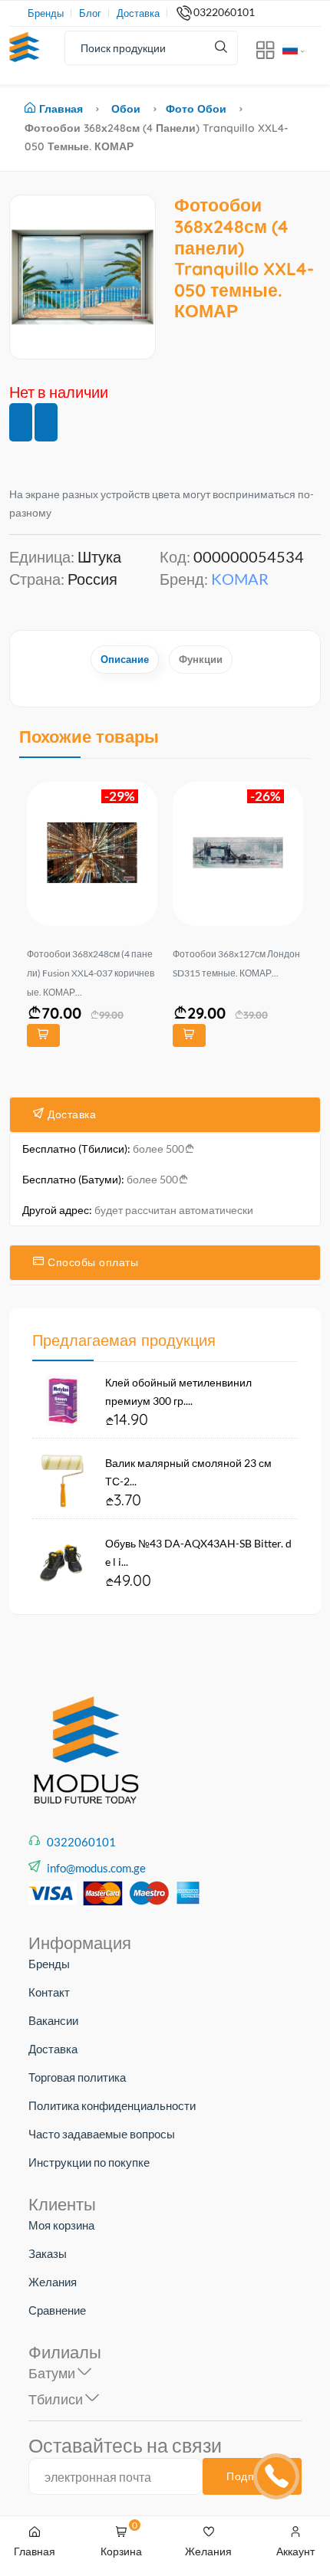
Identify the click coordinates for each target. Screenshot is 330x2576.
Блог (90, 13)
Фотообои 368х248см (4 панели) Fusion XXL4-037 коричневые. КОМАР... (91, 973)
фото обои (196, 109)
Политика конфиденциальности (112, 2105)
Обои (126, 109)
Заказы (48, 2253)
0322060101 (224, 12)
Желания (53, 2282)
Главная (61, 109)
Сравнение (57, 2310)
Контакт (49, 1992)
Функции (201, 659)
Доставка (138, 13)
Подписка (252, 2476)
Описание (125, 659)
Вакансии (53, 2020)
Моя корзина (61, 2225)
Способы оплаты (92, 1262)
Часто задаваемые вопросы (102, 2134)
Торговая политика (77, 2077)
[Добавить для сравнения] (46, 422)
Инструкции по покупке (89, 2162)
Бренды (46, 13)
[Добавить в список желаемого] (21, 422)
